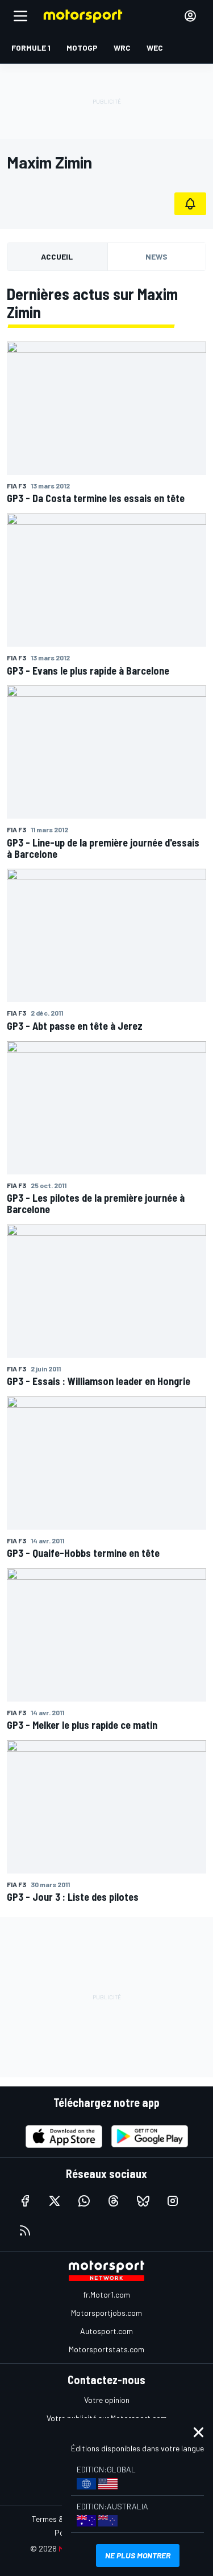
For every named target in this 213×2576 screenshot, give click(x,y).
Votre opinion (107, 2400)
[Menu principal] (20, 16)
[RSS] (25, 2230)
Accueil (57, 256)
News (156, 256)
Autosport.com (106, 2331)
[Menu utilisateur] (190, 16)
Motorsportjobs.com (106, 2313)
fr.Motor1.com (106, 2294)
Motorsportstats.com (106, 2349)
